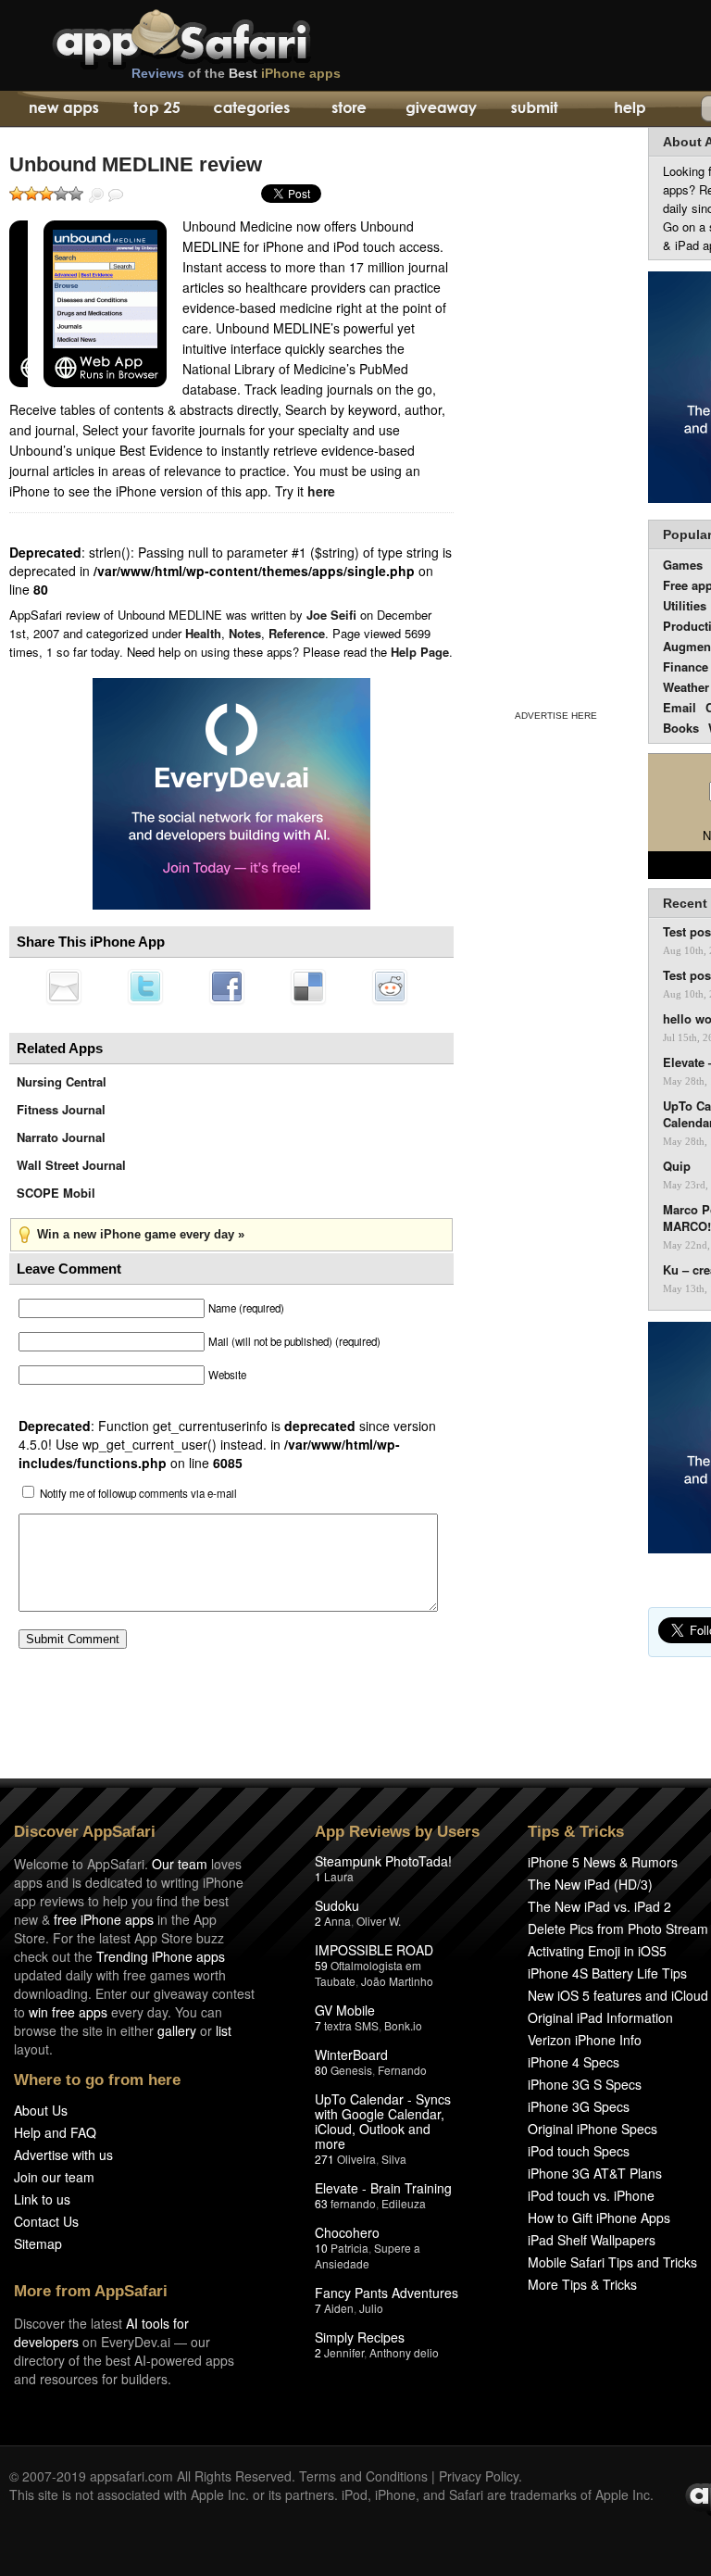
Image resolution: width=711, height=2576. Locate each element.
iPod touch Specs (579, 2151)
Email (680, 707)
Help (629, 109)
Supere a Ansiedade (368, 2256)
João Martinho (397, 1981)
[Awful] (17, 194)
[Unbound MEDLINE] (19, 304)
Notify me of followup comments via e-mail (138, 1493)
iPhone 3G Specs (579, 2106)
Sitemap (38, 2243)
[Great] (61, 194)
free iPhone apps (104, 1919)
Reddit (390, 986)
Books (681, 728)
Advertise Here (556, 716)
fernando (353, 2203)
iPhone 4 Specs (574, 2062)
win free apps (68, 2012)
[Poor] (31, 194)
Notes (245, 633)
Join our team (54, 2177)
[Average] (46, 194)
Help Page (420, 652)
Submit (535, 109)
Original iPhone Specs (592, 2129)
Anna (337, 1921)
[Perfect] (76, 194)
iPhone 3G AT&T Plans (595, 2173)
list (224, 2030)
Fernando (402, 2070)
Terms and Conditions (363, 2476)
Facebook (227, 986)
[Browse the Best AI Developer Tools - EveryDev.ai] (231, 796)
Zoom (96, 195)
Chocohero (347, 2232)
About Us (41, 2110)
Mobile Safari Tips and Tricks (612, 2262)
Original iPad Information (600, 2017)
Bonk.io (403, 2025)
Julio (371, 2308)
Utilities (685, 605)
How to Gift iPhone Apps (599, 2218)
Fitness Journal (61, 1109)
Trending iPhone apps (161, 1956)
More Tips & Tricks (582, 2284)
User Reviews (116, 195)
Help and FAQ (55, 2132)
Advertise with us (63, 2155)
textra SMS (351, 2025)
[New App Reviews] (62, 109)
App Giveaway (440, 109)
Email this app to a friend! (64, 986)
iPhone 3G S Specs (585, 2084)
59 (321, 1965)
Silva (394, 2159)
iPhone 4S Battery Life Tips (607, 1973)
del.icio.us (308, 986)
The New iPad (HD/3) (590, 1884)
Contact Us (46, 2221)
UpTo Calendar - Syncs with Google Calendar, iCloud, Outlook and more (383, 2121)
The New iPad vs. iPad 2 (599, 1906)
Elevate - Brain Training (383, 2188)
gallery (177, 2030)
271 (324, 2159)
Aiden (339, 2308)
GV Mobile (345, 2010)
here (321, 491)
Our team (180, 1864)
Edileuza (404, 2203)
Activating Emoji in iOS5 (597, 1951)
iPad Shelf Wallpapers (592, 2240)
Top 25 (157, 109)
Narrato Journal (61, 1137)
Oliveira (356, 2159)
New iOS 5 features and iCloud (618, 1995)
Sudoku (337, 1905)
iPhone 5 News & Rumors (603, 1862)
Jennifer (344, 2352)
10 (321, 2248)
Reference (297, 633)
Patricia (349, 2248)
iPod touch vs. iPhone (591, 2195)
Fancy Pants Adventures (387, 2293)
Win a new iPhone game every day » (141, 1234)
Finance (686, 666)
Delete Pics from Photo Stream (618, 1929)
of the (236, 73)
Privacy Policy (479, 2476)
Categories (251, 109)
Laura (339, 1876)
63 (321, 2203)
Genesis (351, 2070)
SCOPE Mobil (56, 1193)
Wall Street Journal (71, 1165)
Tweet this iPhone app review (145, 986)
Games (683, 565)
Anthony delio (404, 2352)
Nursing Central (62, 1081)
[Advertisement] (555, 415)
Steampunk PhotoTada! (383, 1861)
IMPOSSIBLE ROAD (374, 1950)
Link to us (42, 2199)
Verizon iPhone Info (585, 2040)
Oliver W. (379, 1921)
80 (321, 2070)
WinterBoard (351, 2055)
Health (203, 633)
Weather (686, 687)
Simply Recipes (360, 2337)
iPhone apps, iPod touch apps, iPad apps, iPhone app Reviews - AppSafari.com (220, 36)
